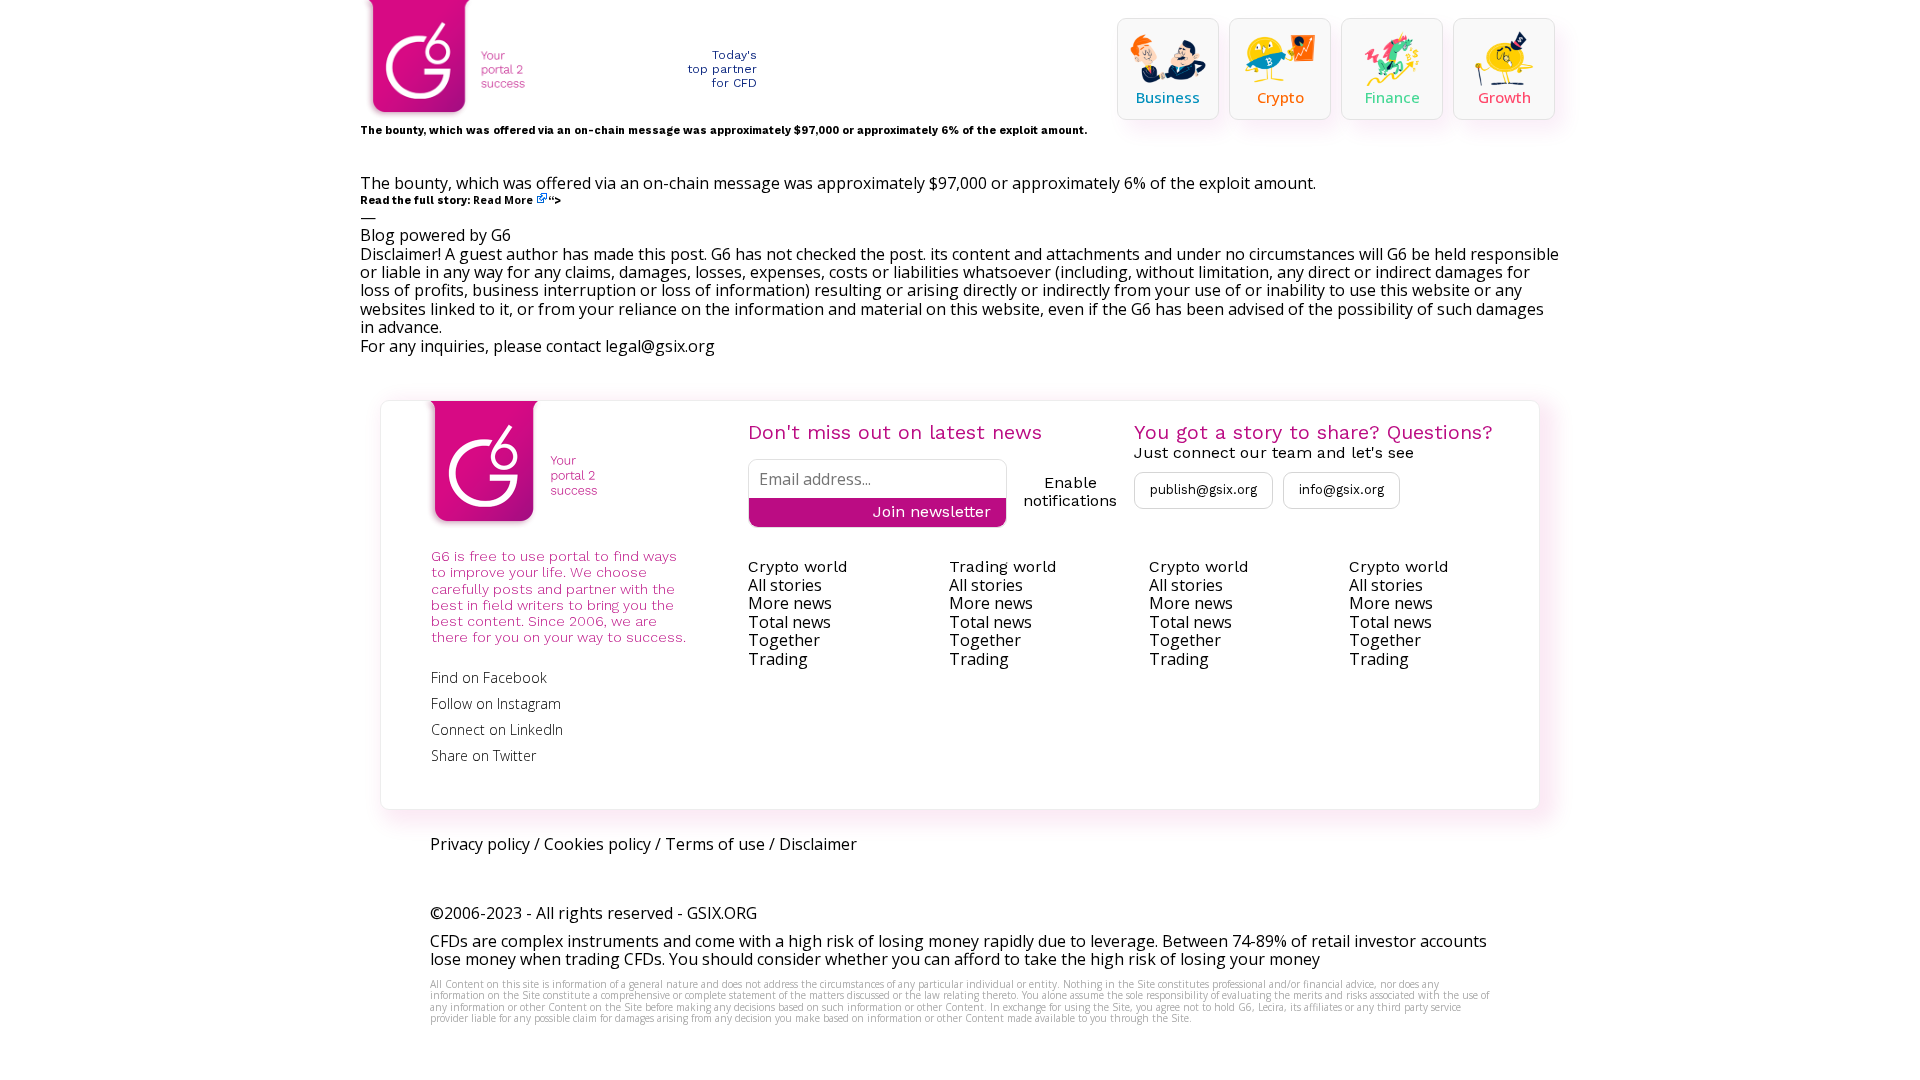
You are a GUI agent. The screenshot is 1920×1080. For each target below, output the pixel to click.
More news (790, 603)
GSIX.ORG (722, 913)
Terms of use (715, 844)
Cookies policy (597, 844)
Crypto (1280, 97)
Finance (1392, 97)
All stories (785, 585)
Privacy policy (480, 844)
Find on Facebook (489, 677)
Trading (778, 659)
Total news (789, 622)
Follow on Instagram (496, 703)
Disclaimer (818, 844)
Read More (503, 200)
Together (784, 640)
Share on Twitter (483, 755)
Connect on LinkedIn (497, 729)
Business (1168, 97)
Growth (1504, 97)
